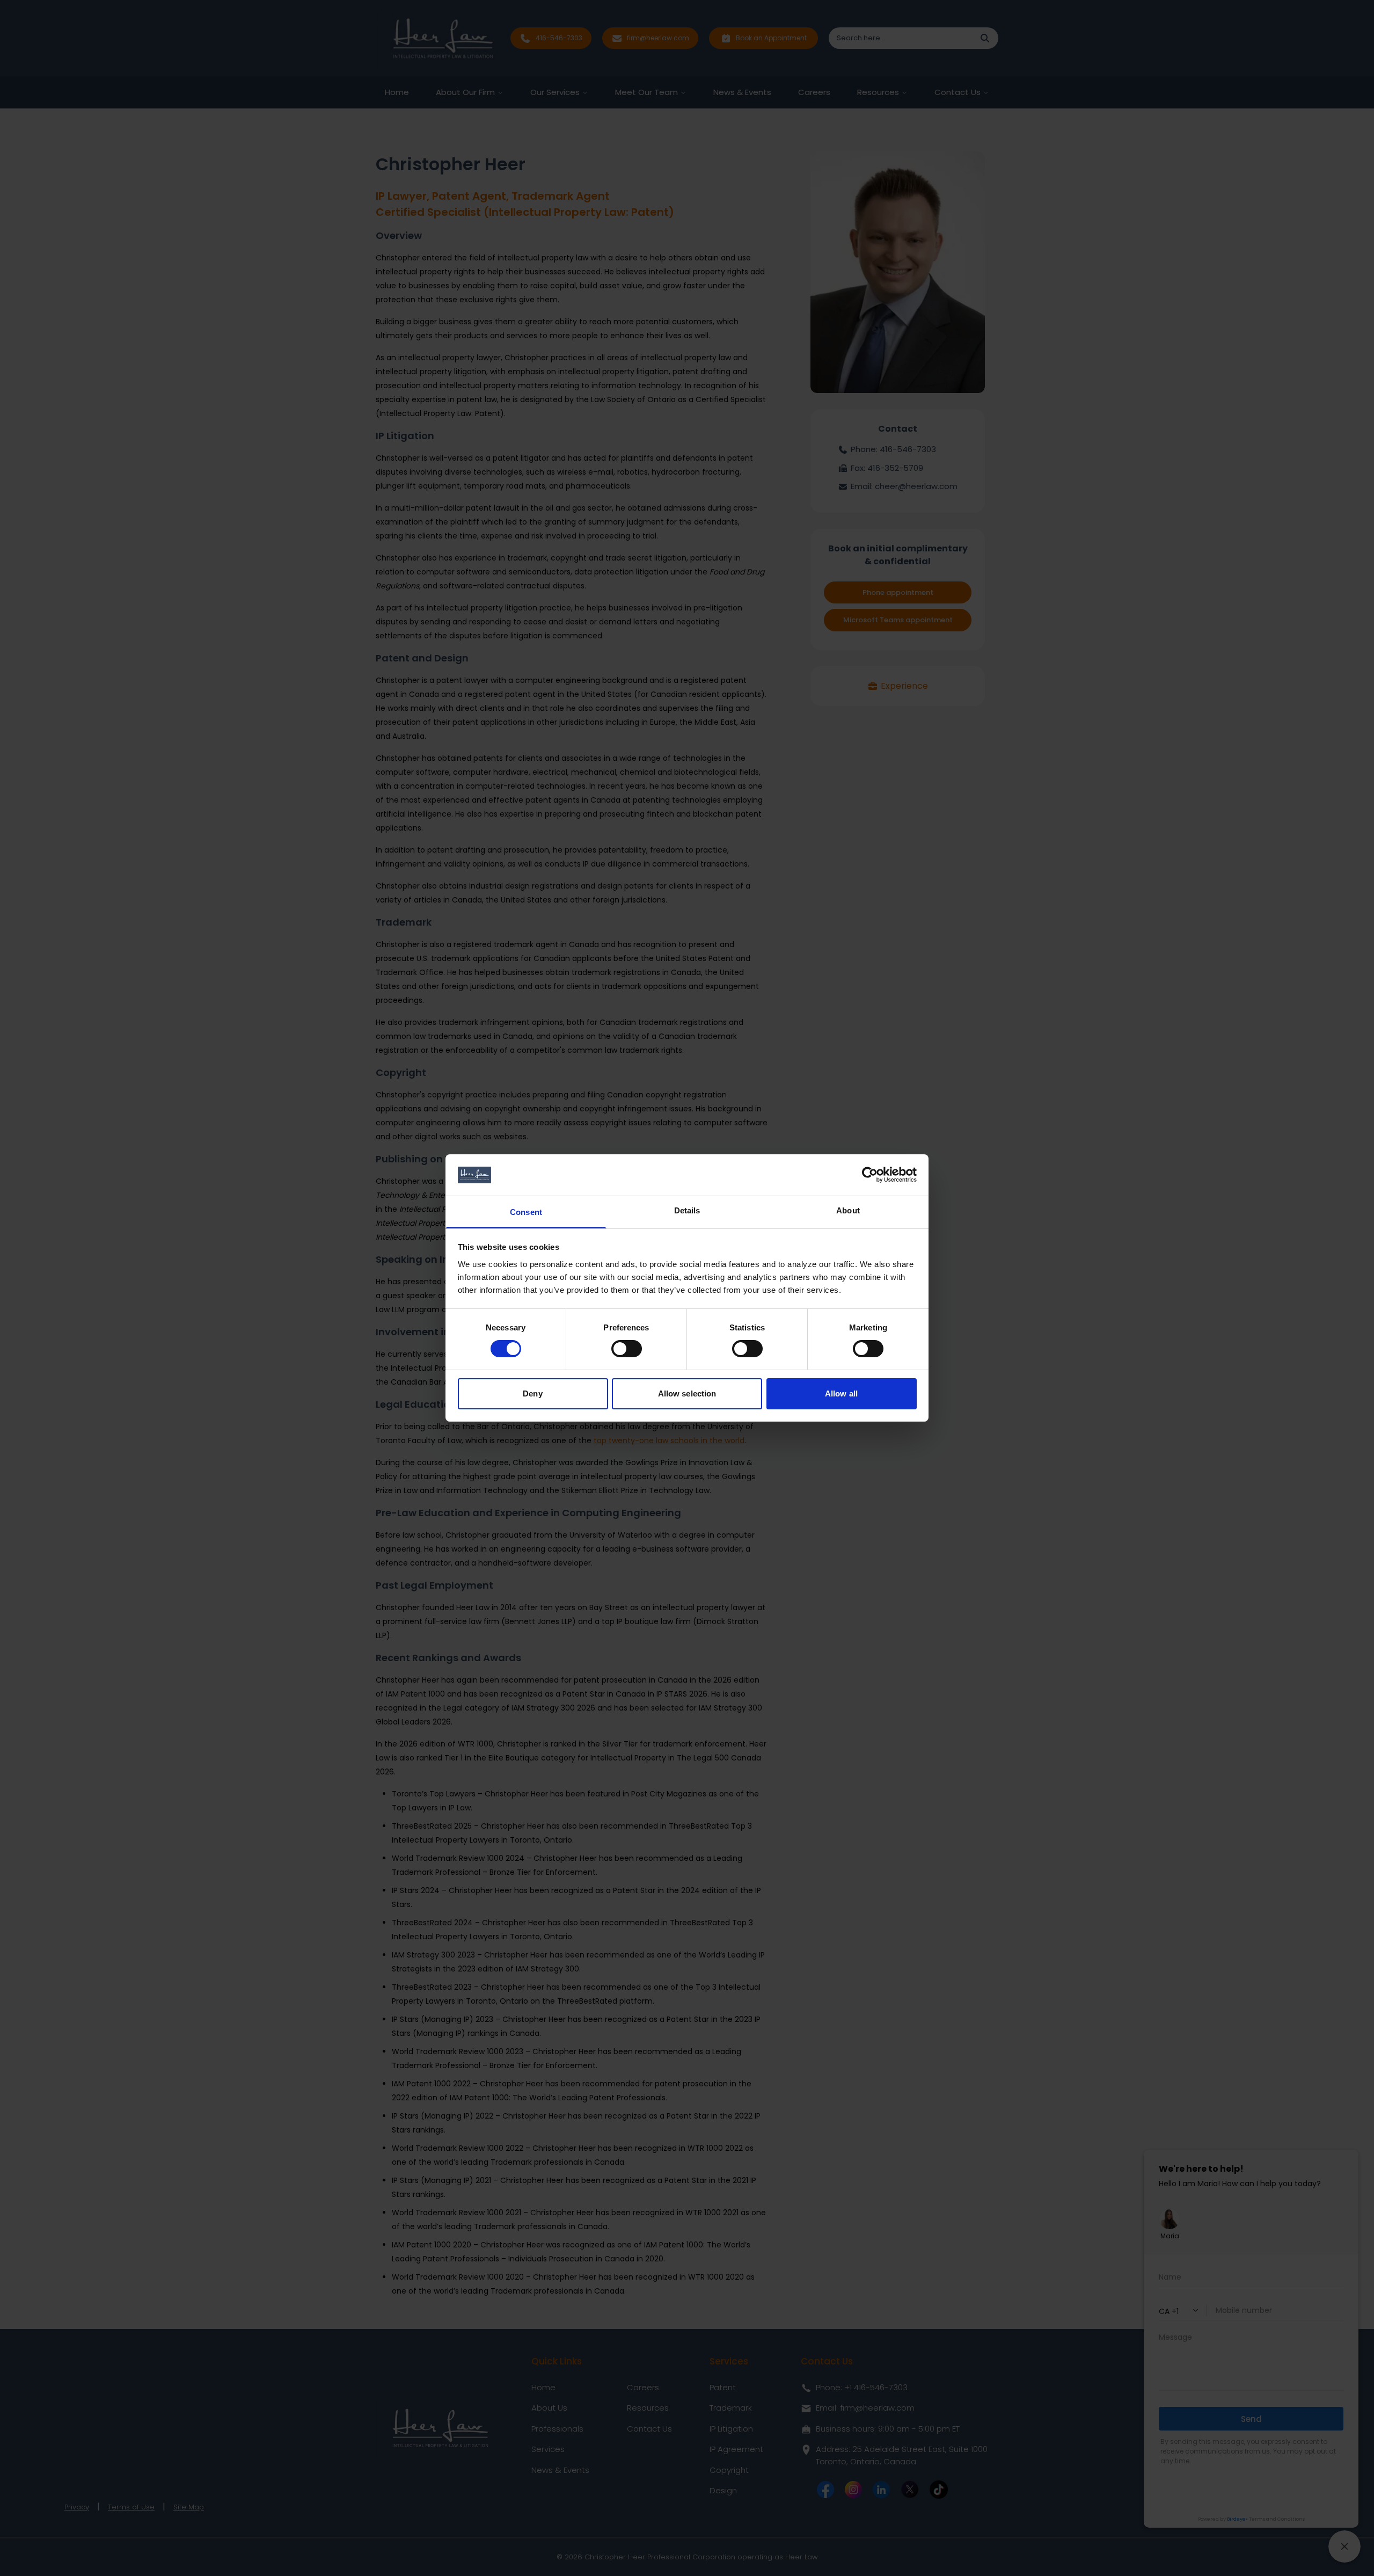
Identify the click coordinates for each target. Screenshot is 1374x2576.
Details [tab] (687, 1210)
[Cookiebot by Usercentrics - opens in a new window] (870, 1175)
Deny (532, 1393)
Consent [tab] (526, 1212)
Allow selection (687, 1393)
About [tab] (848, 1210)
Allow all (841, 1393)
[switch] (627, 1349)
